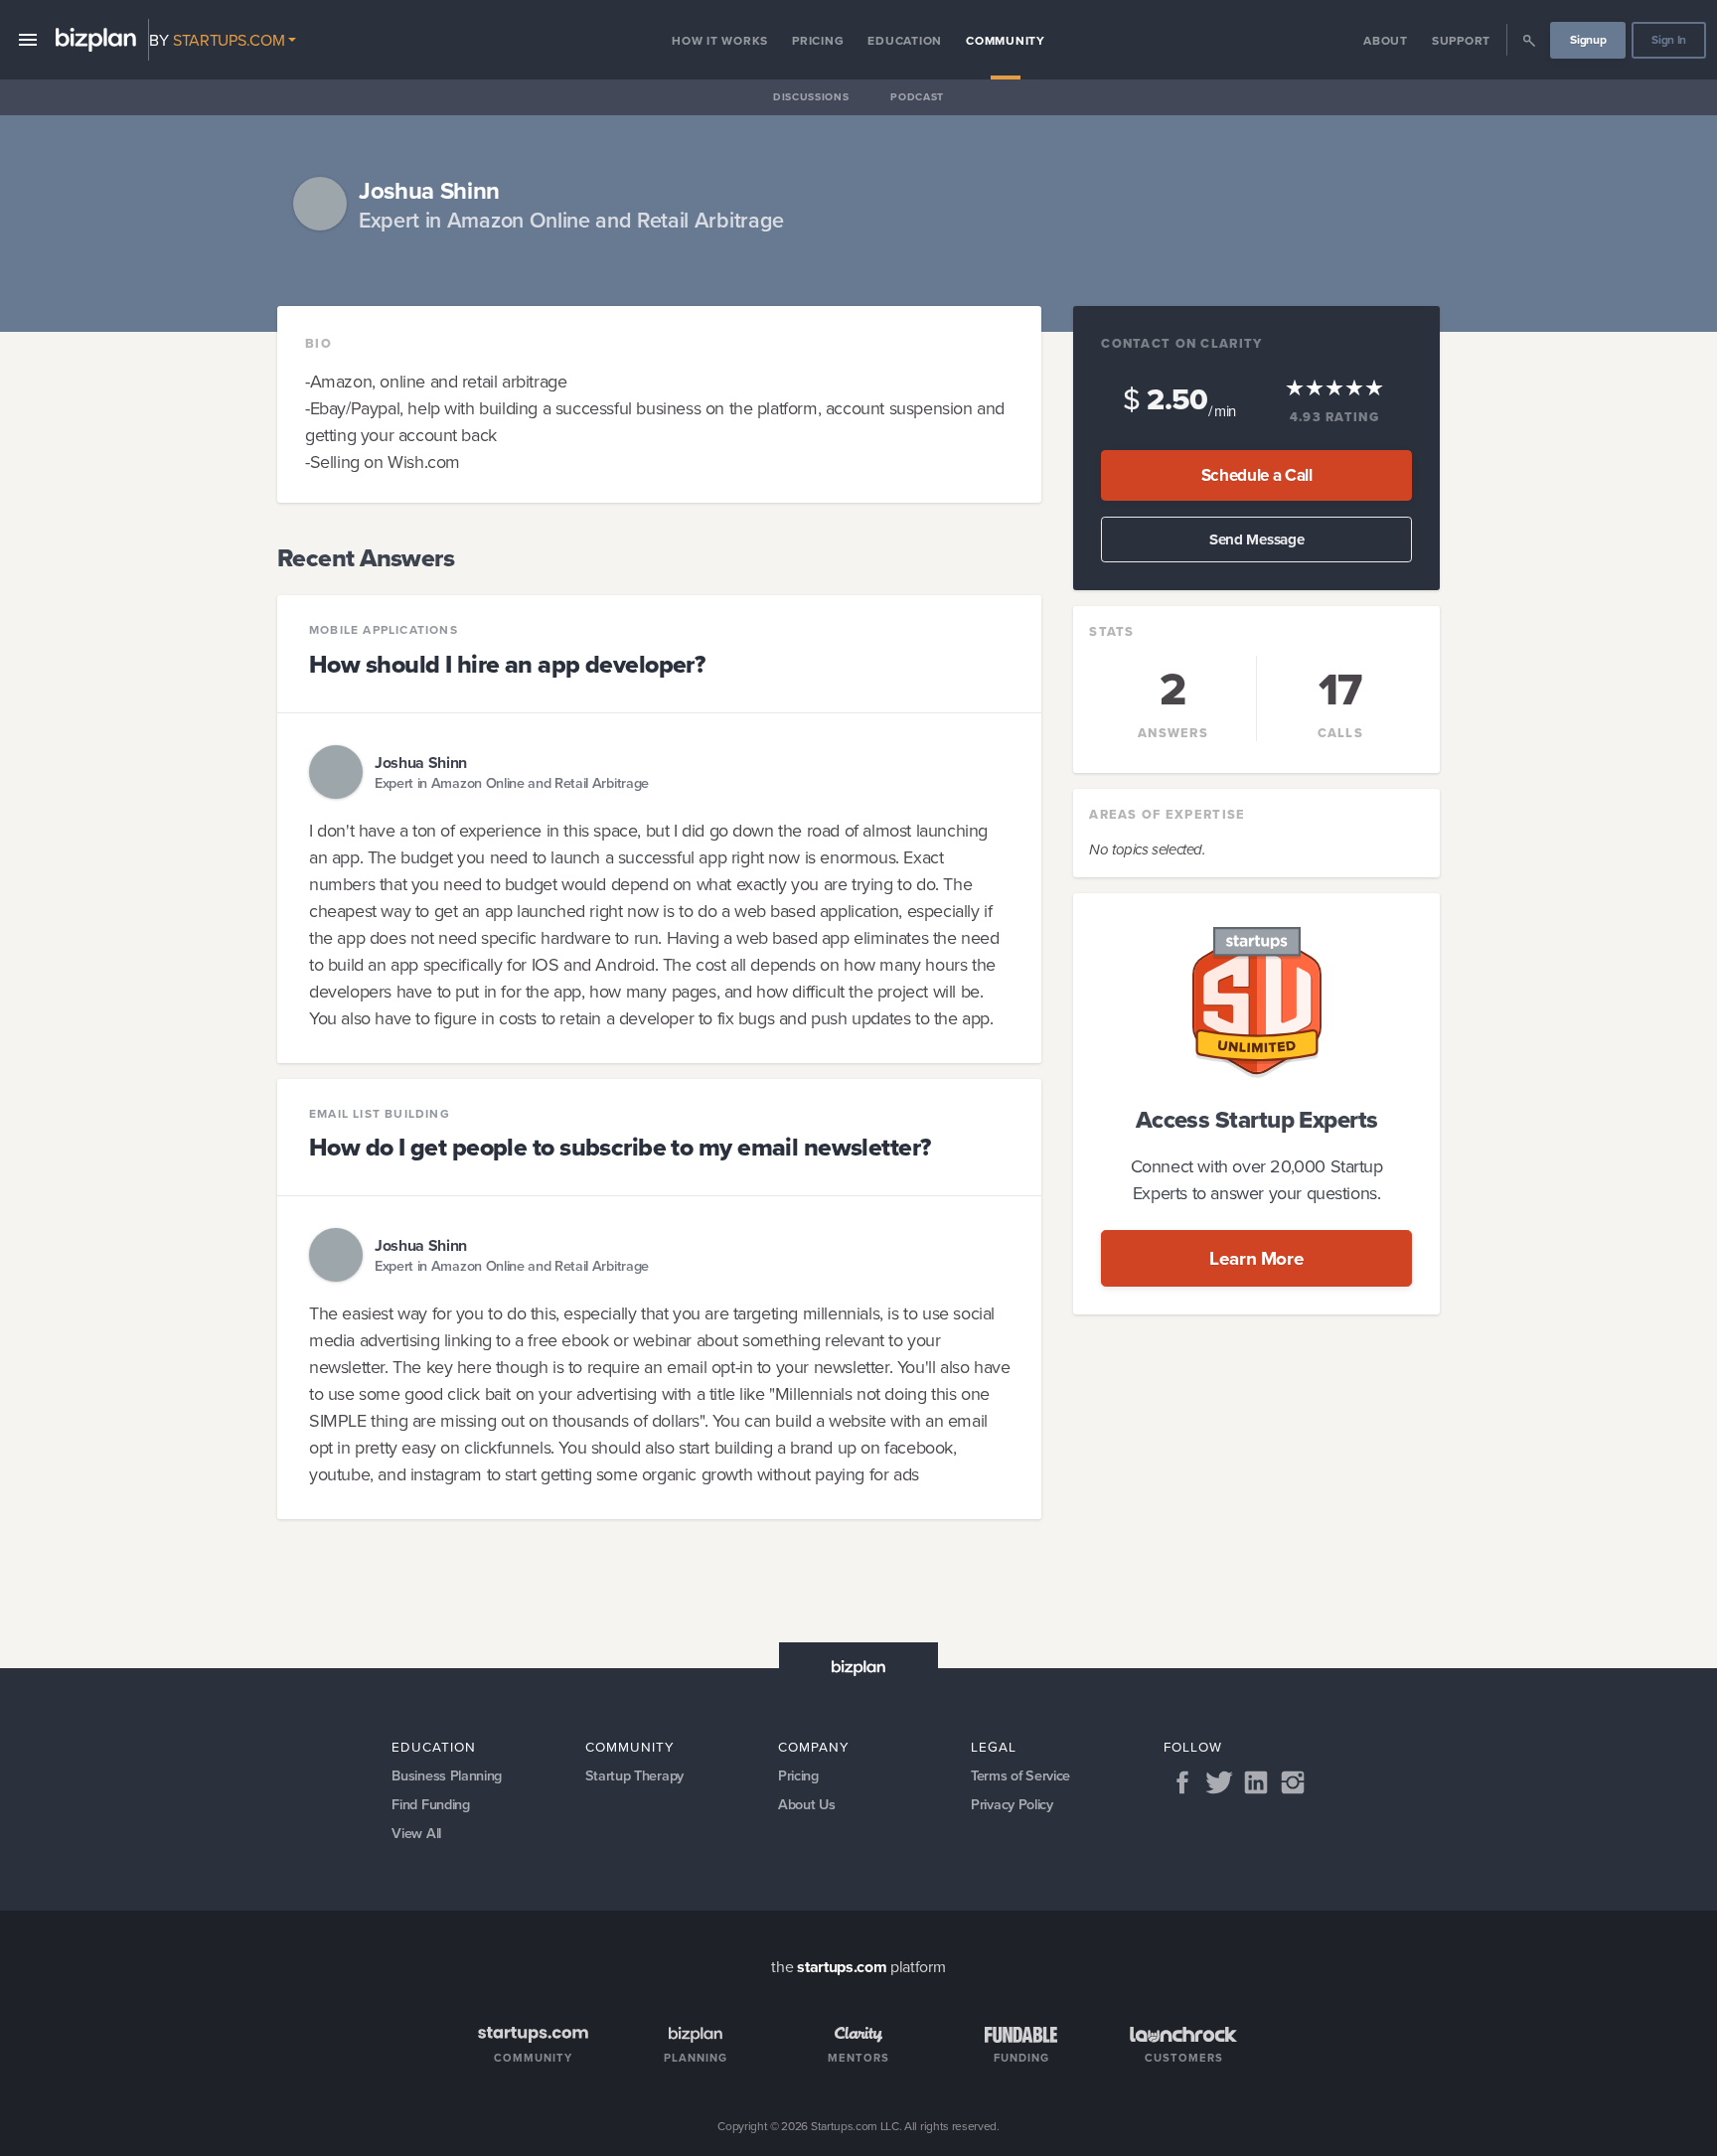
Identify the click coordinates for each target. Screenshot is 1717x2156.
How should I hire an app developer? (507, 664)
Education (905, 40)
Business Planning (447, 1775)
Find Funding (430, 1804)
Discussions (811, 97)
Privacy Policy (1012, 1804)
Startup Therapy (634, 1775)
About (1386, 40)
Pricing (818, 40)
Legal (994, 1746)
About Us (806, 1804)
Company (814, 1746)
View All (416, 1833)
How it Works (720, 40)
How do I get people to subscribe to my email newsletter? (620, 1147)
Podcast (917, 97)
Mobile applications (384, 630)
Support (1461, 40)
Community (1006, 40)
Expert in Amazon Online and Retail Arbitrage (512, 782)
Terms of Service (1020, 1775)
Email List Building (380, 1114)
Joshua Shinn (421, 763)
